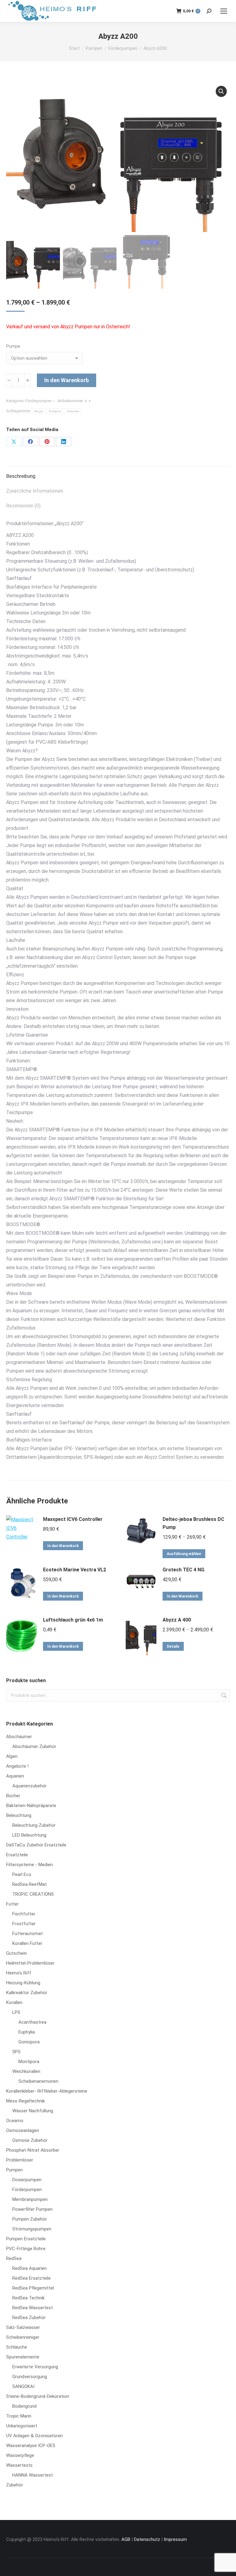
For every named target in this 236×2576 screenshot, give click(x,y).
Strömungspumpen (32, 2229)
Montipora (29, 2062)
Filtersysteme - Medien (29, 1865)
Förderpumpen (38, 401)
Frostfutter (24, 1924)
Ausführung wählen (184, 1554)
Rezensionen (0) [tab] (23, 506)
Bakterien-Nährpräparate (31, 1806)
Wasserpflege (20, 2455)
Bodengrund (24, 2406)
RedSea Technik (28, 2298)
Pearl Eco (22, 1874)
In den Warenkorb (67, 380)
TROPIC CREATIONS (33, 1894)
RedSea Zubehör (29, 2318)
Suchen (223, 1695)
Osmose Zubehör (30, 2140)
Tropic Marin (19, 2416)
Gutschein (16, 1953)
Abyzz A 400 (177, 1620)
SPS (16, 2052)
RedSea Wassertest (33, 2308)
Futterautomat (28, 1934)
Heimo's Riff (19, 1973)
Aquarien (15, 1776)
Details (173, 1646)
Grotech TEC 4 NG (183, 1570)
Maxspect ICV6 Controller (73, 1519)
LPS (16, 2012)
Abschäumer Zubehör (34, 1746)
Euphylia (27, 2032)
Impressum (175, 2539)
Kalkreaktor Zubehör (27, 1993)
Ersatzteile (17, 1855)
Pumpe (13, 346)
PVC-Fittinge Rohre (26, 2249)
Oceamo (15, 2121)
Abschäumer (19, 1737)
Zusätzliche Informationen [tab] (35, 491)
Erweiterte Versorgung (35, 2367)
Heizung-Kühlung (23, 1983)
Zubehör (15, 2485)
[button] (221, 91)
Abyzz (39, 411)
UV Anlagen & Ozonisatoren (34, 2436)
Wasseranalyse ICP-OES (31, 2446)
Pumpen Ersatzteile (26, 2239)
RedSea (14, 2258)
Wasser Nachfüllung (33, 2111)
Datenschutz (147, 2539)
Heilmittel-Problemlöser (30, 1963)
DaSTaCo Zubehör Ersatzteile (36, 1845)
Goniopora (29, 2042)
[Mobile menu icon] (224, 11)
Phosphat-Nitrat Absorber (33, 2150)
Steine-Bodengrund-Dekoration (38, 2396)
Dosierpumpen (27, 2180)
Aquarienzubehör (29, 1786)
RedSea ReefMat (29, 1884)
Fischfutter (24, 1914)
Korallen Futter (27, 1943)
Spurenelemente (23, 2357)
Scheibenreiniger (23, 2337)
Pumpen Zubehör (30, 2219)
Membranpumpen (30, 2199)
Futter (12, 1904)
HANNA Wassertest (33, 2475)
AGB (126, 2539)
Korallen (14, 2002)
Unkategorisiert (22, 2426)
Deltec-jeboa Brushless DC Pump (193, 1523)
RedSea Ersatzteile (31, 2278)
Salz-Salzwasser (23, 2327)
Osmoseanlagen (23, 2130)
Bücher (13, 1796)
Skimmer (73, 411)
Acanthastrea (32, 2022)
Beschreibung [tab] (21, 476)
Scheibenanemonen (38, 2081)
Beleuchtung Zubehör (34, 1825)
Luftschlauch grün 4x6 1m (73, 1620)
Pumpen (55, 411)
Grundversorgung (30, 2377)
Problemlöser (20, 2160)
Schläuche (17, 2347)
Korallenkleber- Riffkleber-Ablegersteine (47, 2091)
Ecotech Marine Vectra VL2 (75, 1570)
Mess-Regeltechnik (26, 2101)
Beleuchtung (19, 1815)
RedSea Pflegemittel (33, 2288)
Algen (12, 1756)
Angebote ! (17, 1766)
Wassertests (19, 2465)
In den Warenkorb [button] (63, 1546)
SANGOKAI (23, 2386)
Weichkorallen (26, 2071)
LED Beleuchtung (29, 1835)
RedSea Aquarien (29, 2268)
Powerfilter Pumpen (32, 2209)
